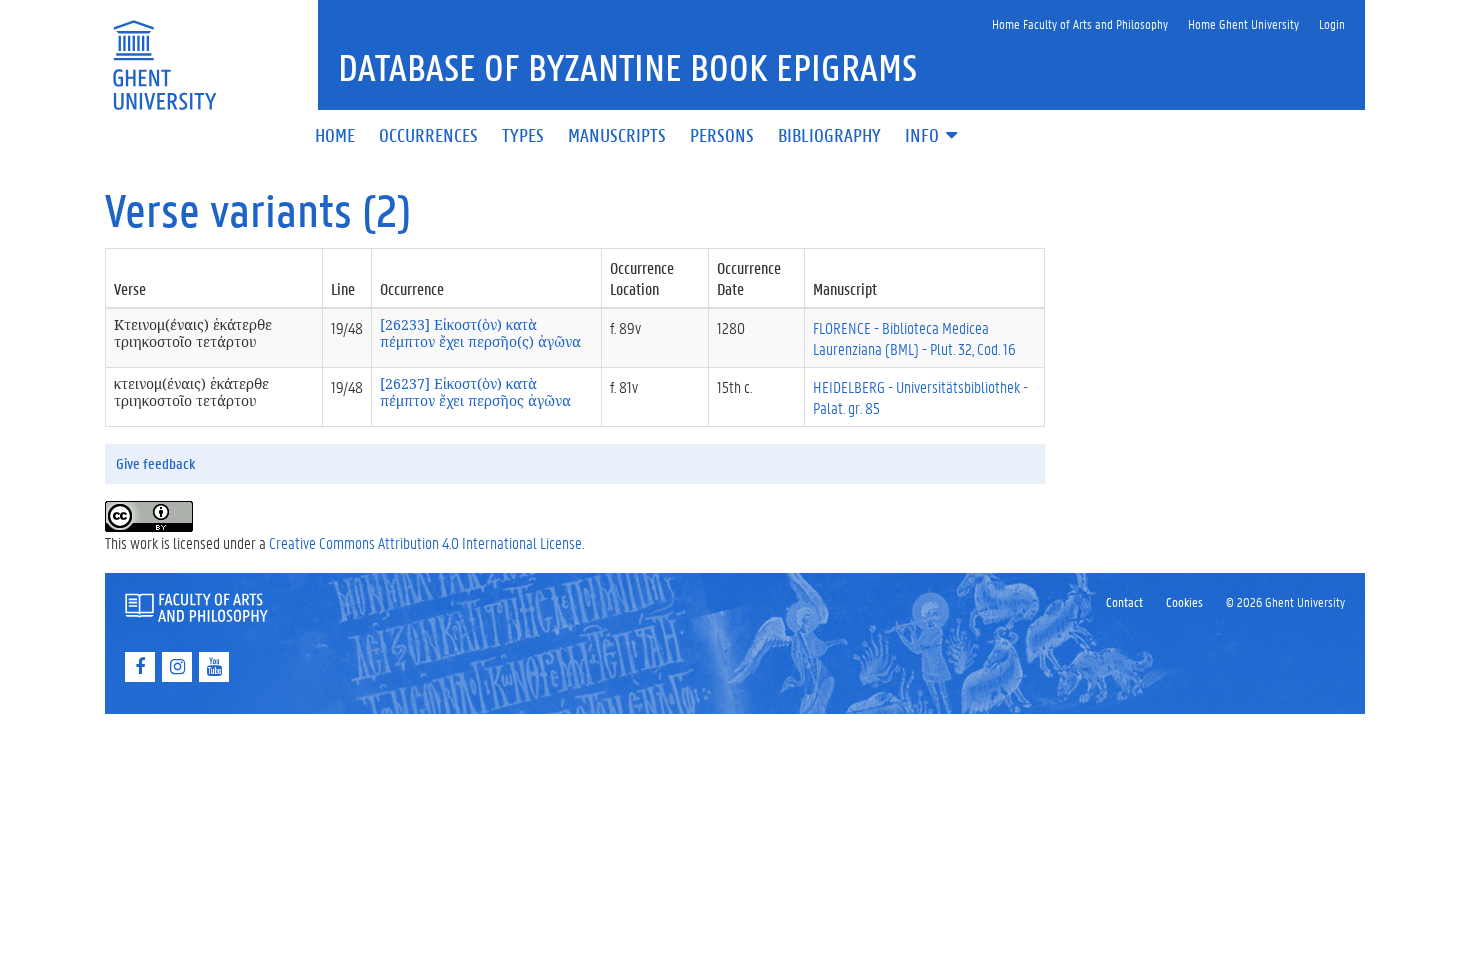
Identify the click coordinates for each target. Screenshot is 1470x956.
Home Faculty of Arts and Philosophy (1080, 23)
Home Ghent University (1243, 23)
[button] (933, 136)
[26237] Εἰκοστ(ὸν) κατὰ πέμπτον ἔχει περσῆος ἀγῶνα (475, 392)
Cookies (1184, 601)
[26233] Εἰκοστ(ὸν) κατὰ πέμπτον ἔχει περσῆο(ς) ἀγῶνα (480, 333)
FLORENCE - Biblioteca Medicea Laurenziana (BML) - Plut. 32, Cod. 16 (914, 338)
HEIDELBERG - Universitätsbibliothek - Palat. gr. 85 (920, 397)
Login (1332, 23)
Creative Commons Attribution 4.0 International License (425, 542)
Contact (1124, 601)
